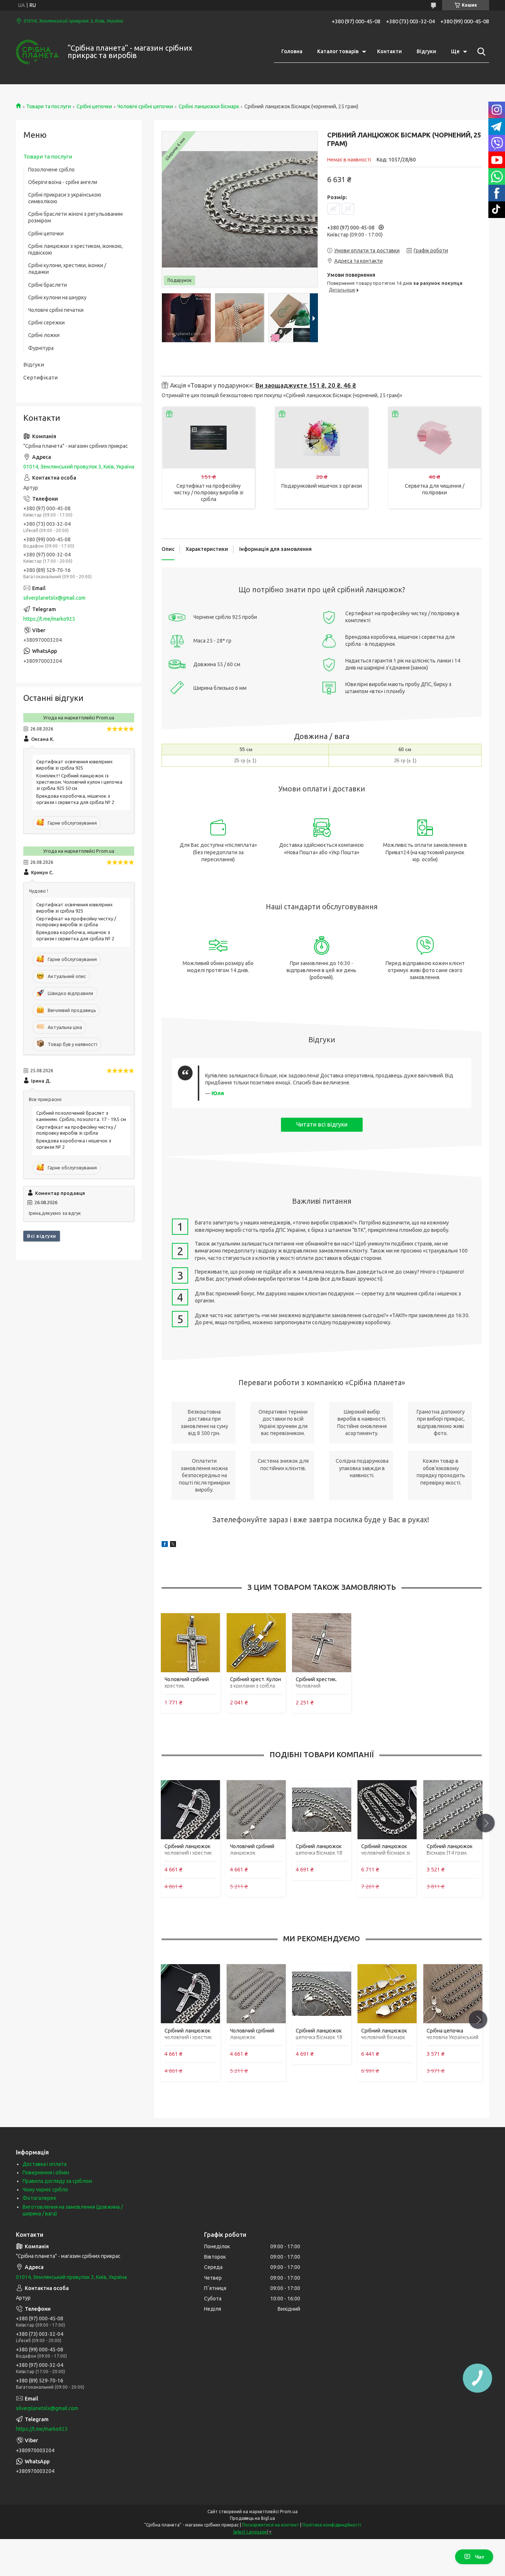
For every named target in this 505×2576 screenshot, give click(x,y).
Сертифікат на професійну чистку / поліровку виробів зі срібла (209, 493)
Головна (292, 51)
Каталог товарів (338, 51)
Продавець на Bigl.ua (253, 2518)
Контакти (389, 51)
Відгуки (426, 51)
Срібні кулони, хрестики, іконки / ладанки (67, 269)
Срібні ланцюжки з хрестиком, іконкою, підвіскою (75, 249)
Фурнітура (41, 348)
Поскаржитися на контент (271, 2525)
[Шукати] (480, 52)
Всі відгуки (42, 1236)
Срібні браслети (48, 285)
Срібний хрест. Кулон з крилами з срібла (255, 1683)
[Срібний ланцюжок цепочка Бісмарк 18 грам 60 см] (322, 1810)
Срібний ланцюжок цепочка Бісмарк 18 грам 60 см (319, 1853)
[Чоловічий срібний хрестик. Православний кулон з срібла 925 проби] (190, 1642)
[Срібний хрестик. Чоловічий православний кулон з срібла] (322, 1642)
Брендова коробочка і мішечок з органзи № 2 (74, 1144)
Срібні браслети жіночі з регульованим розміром (75, 217)
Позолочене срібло (51, 170)
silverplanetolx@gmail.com (54, 598)
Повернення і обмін (46, 2173)
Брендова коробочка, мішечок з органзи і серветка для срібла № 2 (75, 799)
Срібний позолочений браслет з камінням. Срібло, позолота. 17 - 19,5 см (81, 1116)
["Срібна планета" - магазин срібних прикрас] (37, 52)
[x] (173, 1545)
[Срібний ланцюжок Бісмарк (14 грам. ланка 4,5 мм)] (453, 1810)
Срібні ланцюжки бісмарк (209, 106)
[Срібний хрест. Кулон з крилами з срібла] (256, 1642)
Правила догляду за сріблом (57, 2181)
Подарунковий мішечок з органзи (322, 486)
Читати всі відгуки (322, 1124)
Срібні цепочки (94, 106)
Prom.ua (289, 2512)
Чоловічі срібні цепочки (145, 106)
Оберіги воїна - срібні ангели (63, 182)
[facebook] (165, 1545)
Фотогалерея (39, 2198)
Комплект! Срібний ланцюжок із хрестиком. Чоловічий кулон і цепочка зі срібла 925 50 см (79, 782)
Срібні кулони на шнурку (57, 297)
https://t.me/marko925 (49, 619)
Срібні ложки (44, 335)
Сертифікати (40, 377)
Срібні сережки (46, 323)
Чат (480, 2557)
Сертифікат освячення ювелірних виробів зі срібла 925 (74, 765)
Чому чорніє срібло (45, 2190)
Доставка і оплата (45, 2164)
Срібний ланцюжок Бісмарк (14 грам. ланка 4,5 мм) (450, 1853)
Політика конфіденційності (332, 2525)
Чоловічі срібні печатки (56, 310)
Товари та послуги (49, 106)
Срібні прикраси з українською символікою (65, 198)
